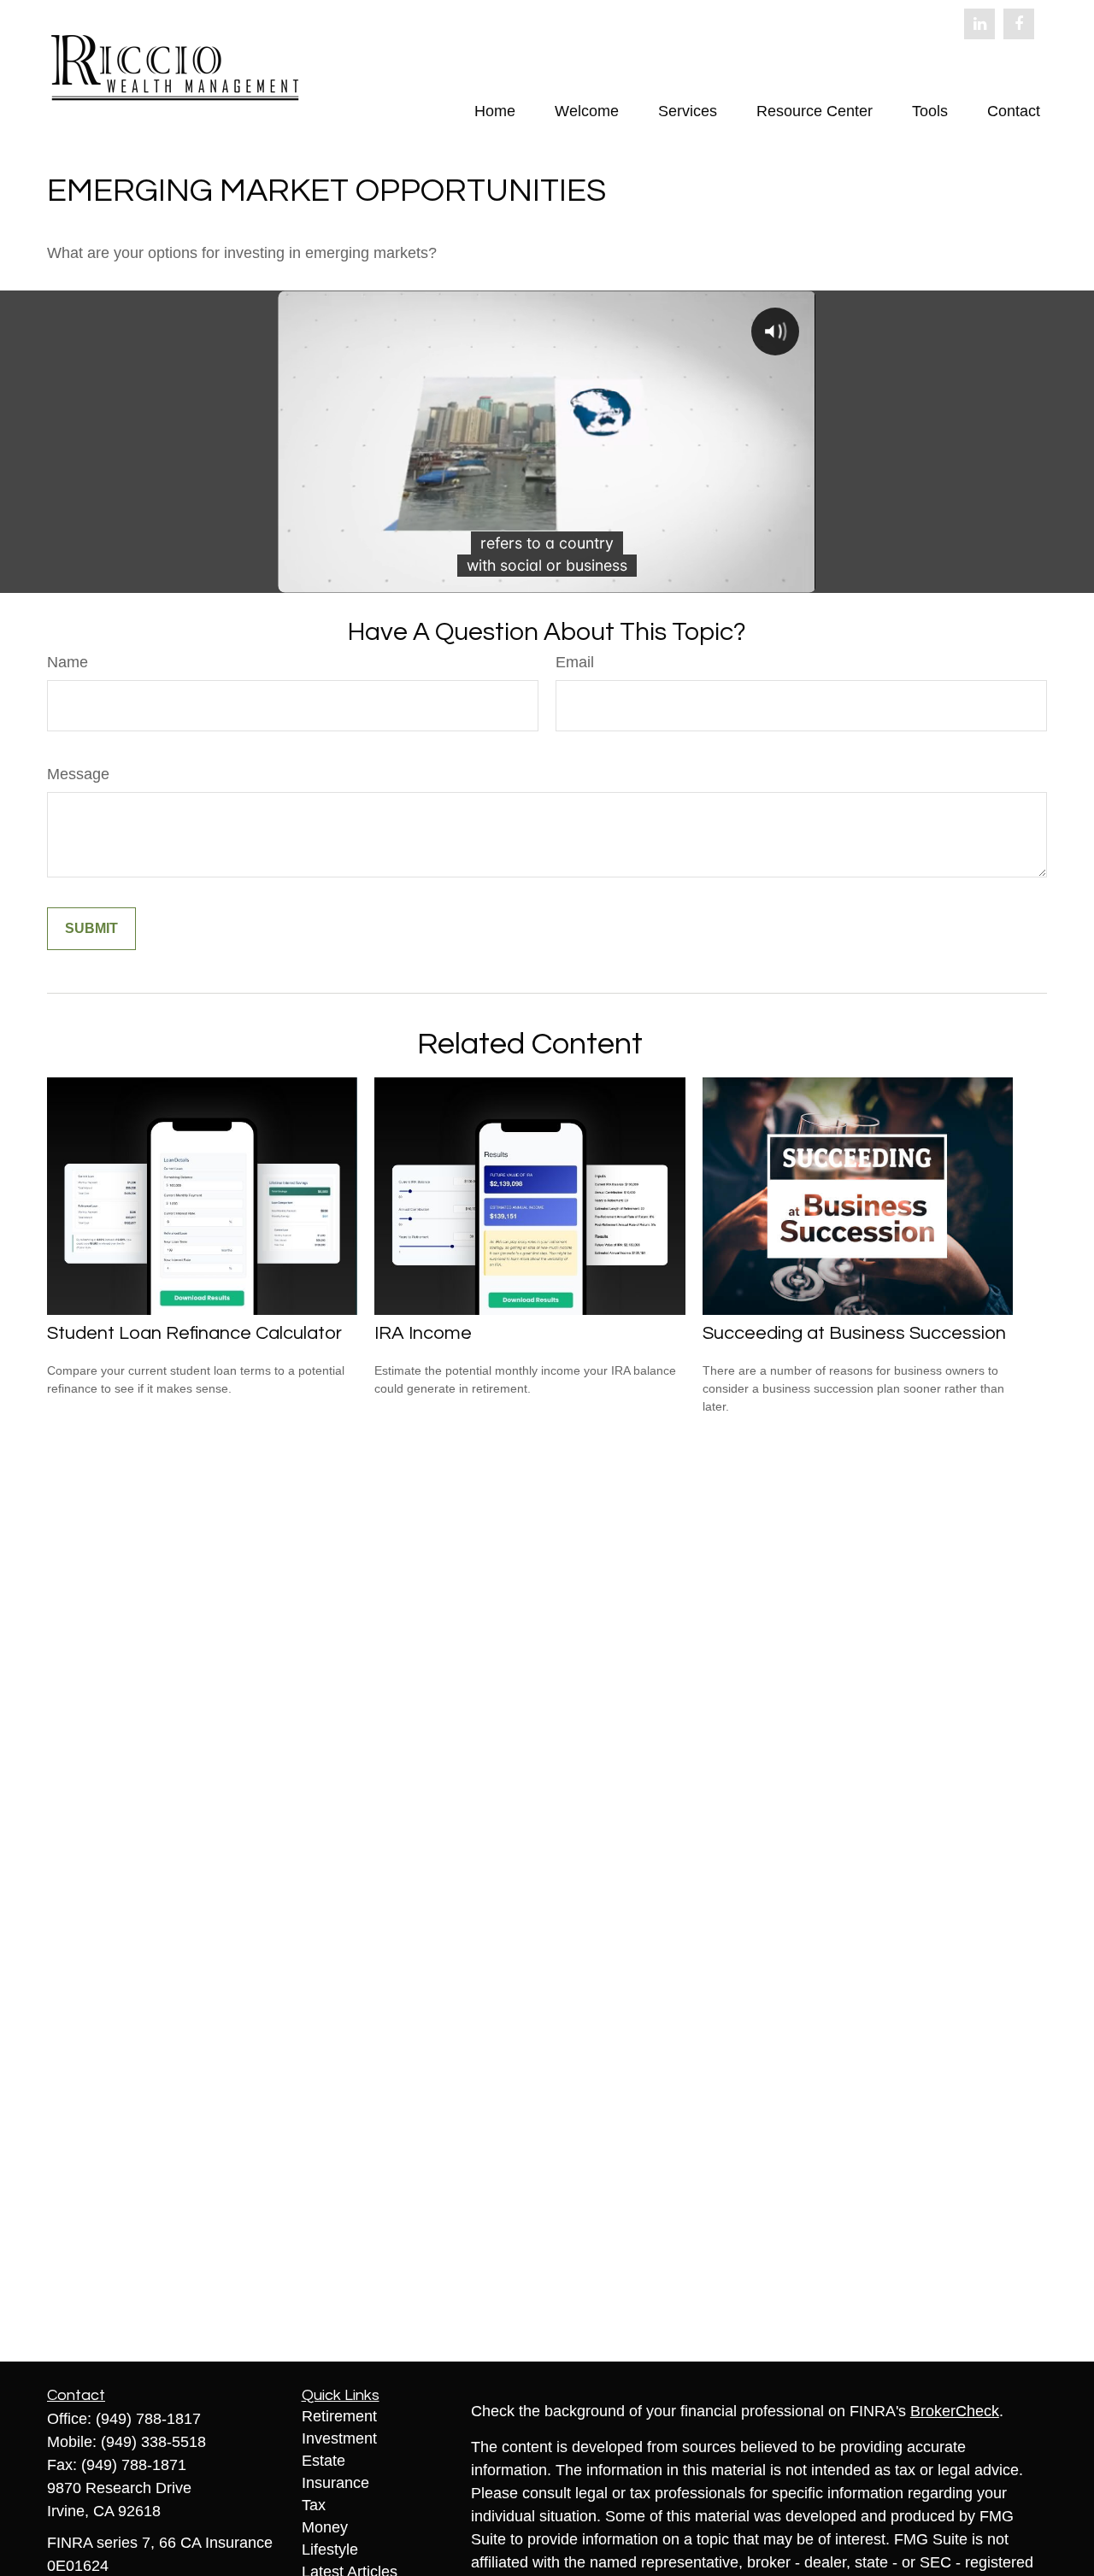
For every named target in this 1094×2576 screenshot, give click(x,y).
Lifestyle (330, 2550)
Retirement (339, 2416)
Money (325, 2527)
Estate (323, 2461)
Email (575, 662)
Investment (339, 2438)
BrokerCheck (955, 2411)
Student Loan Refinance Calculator (194, 1333)
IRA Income (423, 1333)
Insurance (335, 2483)
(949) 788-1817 (148, 2419)
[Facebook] (1019, 24)
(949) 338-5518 (153, 2442)
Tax (314, 2505)
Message (78, 774)
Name (68, 662)
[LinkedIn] (979, 24)
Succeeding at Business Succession (854, 1333)
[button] (495, 111)
